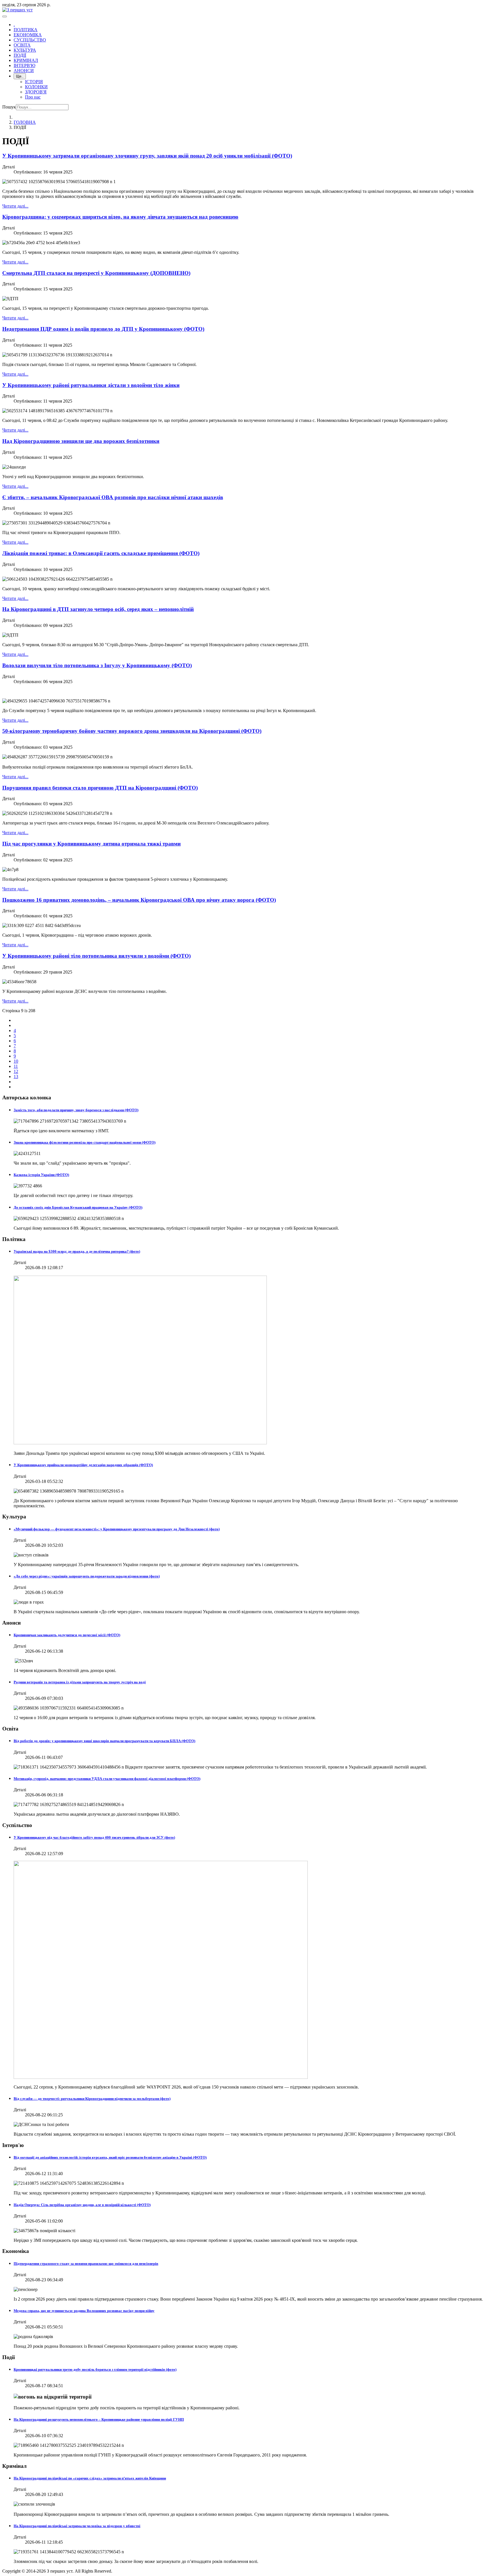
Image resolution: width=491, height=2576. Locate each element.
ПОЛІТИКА (26, 30)
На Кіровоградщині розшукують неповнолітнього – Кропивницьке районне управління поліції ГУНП (99, 2419)
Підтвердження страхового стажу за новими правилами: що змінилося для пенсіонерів (86, 2264)
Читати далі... (15, 206)
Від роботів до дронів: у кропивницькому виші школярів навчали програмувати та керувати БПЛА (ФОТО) (104, 1741)
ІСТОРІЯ (34, 82)
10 (16, 1061)
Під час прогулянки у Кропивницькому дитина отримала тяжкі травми (91, 844)
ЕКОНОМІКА (28, 35)
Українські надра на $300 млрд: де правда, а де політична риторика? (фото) (77, 1251)
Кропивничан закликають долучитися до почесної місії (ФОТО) (67, 1635)
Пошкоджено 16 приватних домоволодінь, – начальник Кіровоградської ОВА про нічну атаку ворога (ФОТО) (139, 900)
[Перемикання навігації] (5, 16)
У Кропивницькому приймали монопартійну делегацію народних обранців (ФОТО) (83, 1465)
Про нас (33, 97)
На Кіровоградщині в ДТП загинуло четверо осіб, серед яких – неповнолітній (98, 609)
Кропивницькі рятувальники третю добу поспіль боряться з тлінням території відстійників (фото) (95, 2369)
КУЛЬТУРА (25, 50)
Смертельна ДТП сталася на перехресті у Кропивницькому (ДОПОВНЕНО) (96, 273)
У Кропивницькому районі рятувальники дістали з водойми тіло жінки (91, 385)
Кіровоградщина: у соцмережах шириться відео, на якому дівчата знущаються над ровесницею (120, 217)
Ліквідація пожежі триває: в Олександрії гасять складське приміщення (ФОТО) (101, 553)
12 (16, 1071)
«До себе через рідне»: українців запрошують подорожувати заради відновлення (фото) (87, 1576)
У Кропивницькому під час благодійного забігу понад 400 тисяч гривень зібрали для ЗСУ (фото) (94, 1837)
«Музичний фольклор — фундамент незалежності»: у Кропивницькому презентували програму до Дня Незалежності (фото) (117, 1529)
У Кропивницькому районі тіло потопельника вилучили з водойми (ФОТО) (96, 956)
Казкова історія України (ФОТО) (41, 1175)
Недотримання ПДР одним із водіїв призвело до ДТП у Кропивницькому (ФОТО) (103, 329)
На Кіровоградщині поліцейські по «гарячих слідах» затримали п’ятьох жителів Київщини (90, 2478)
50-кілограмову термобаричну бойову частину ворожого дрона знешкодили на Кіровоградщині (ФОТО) (132, 731)
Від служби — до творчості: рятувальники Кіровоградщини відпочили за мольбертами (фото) (92, 2099)
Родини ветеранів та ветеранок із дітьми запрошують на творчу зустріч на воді (80, 1682)
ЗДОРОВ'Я (36, 92)
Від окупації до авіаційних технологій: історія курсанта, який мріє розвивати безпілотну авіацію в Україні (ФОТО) (110, 2157)
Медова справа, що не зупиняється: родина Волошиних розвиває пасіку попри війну (84, 2311)
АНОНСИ (24, 71)
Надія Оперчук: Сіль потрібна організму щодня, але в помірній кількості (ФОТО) (82, 2205)
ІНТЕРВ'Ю (24, 65)
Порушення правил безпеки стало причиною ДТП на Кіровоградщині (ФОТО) (100, 788)
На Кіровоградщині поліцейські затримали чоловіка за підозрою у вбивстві (77, 2526)
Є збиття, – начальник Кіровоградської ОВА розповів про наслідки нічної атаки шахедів (113, 497)
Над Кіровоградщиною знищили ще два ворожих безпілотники (81, 441)
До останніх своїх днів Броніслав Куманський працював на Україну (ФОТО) (78, 1207)
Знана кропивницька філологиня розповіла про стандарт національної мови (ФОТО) (85, 1142)
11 (16, 1066)
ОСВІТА (22, 45)
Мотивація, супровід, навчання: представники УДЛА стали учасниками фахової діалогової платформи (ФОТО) (107, 1779)
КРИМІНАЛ (26, 60)
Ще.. (20, 76)
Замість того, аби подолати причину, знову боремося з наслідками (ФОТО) (76, 1110)
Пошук (9, 107)
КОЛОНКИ (36, 87)
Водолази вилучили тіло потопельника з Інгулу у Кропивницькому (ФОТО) (97, 665)
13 (16, 1076)
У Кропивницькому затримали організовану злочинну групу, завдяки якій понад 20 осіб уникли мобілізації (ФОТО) (147, 156)
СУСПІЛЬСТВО (30, 40)
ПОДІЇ (20, 55)
